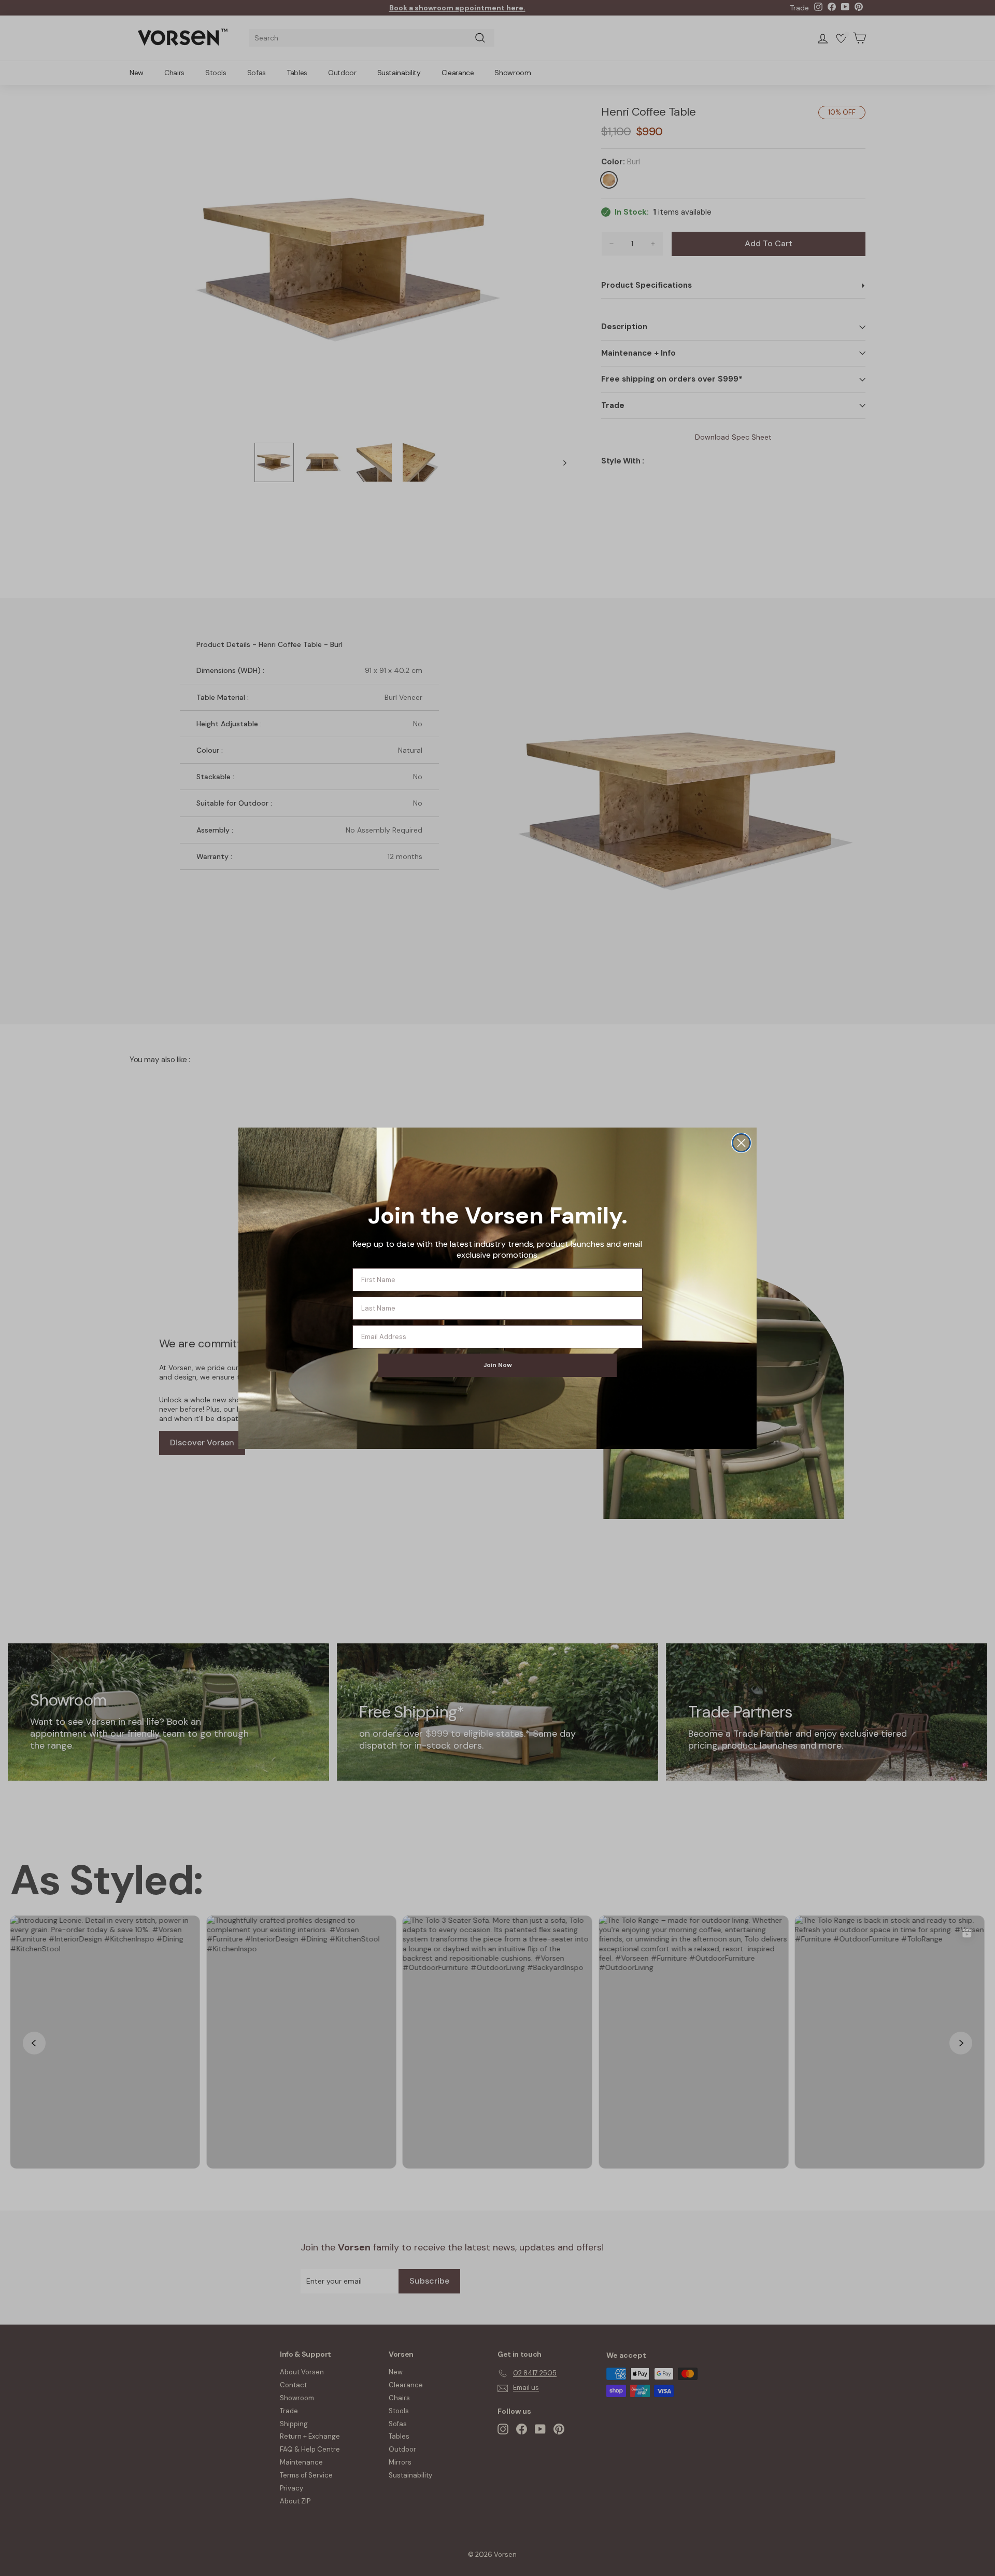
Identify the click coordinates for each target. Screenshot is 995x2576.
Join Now (498, 1365)
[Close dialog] (741, 1143)
